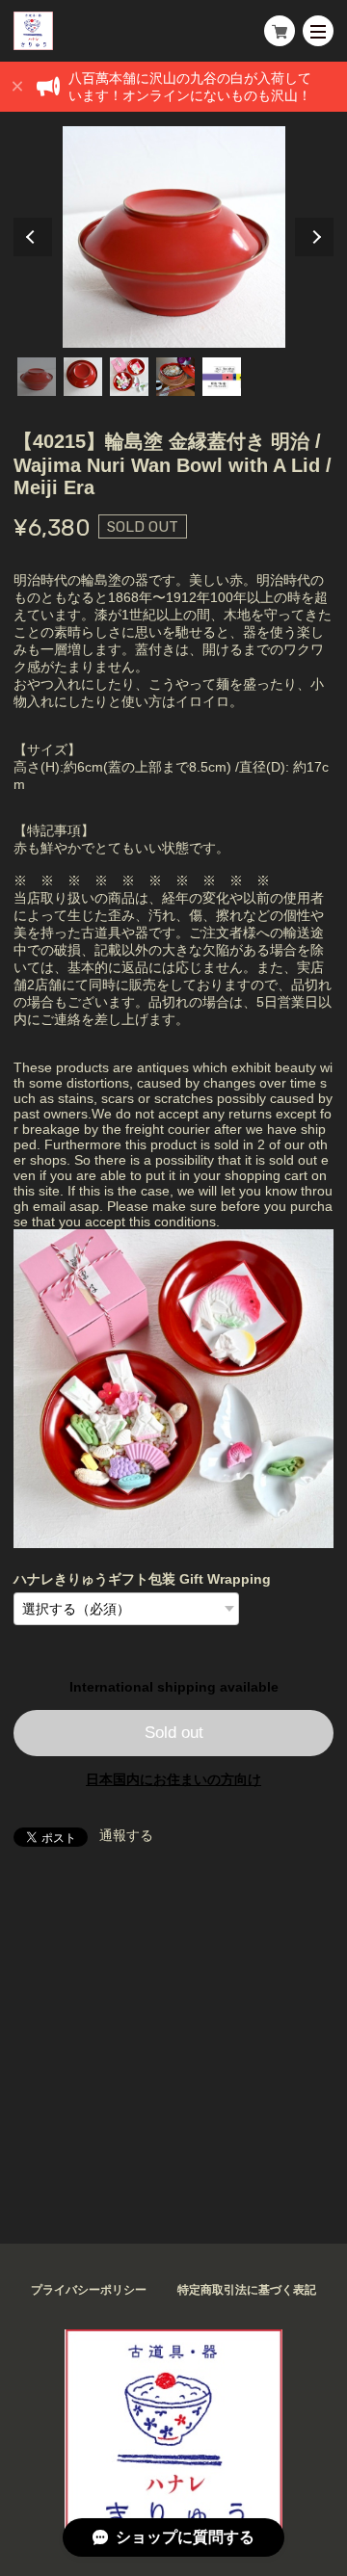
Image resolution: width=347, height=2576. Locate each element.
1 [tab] (37, 377)
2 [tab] (83, 377)
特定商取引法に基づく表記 (247, 2290)
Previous (33, 237)
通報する (126, 1835)
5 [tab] (222, 377)
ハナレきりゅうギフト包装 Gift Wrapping (142, 1579)
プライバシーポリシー (89, 2290)
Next (314, 237)
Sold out (174, 1733)
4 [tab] (175, 377)
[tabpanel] (173, 237)
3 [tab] (129, 377)
